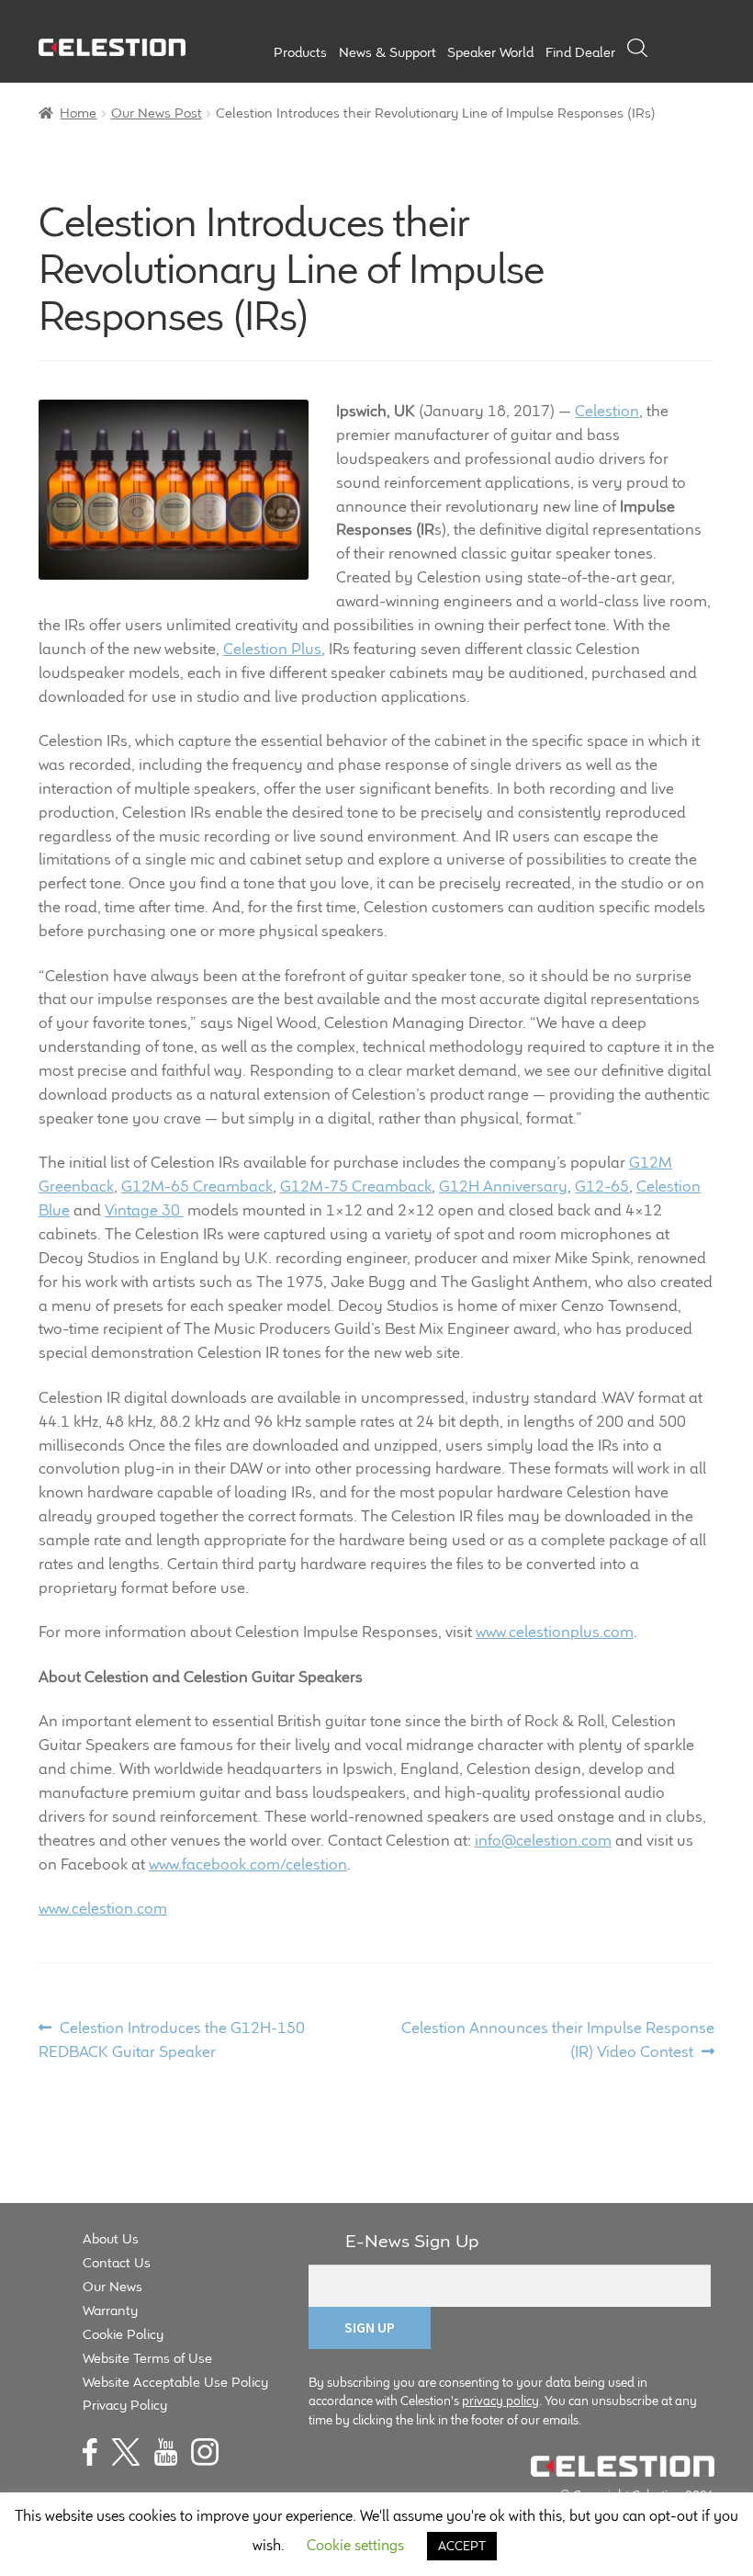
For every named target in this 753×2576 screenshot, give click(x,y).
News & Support (388, 52)
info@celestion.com (543, 1840)
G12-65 (602, 1186)
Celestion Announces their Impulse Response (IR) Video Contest (557, 2039)
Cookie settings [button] (355, 2545)
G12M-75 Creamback (356, 1186)
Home (78, 113)
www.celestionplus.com (555, 1632)
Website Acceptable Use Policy (175, 2382)
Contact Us (117, 2262)
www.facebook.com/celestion (248, 1864)
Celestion (607, 411)
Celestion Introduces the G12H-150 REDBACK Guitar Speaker (172, 2039)
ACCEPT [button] (462, 2546)
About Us (111, 2238)
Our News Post (157, 113)
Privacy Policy (125, 2405)
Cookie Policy (123, 2334)
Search (637, 48)
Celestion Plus (272, 649)
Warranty (110, 2310)
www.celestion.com (103, 1908)
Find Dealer (580, 52)
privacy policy (500, 2401)
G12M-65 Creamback (197, 1186)
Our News (112, 2286)
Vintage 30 (144, 1210)
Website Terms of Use (147, 2358)
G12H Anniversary (503, 1186)
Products (300, 52)
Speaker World (490, 52)
